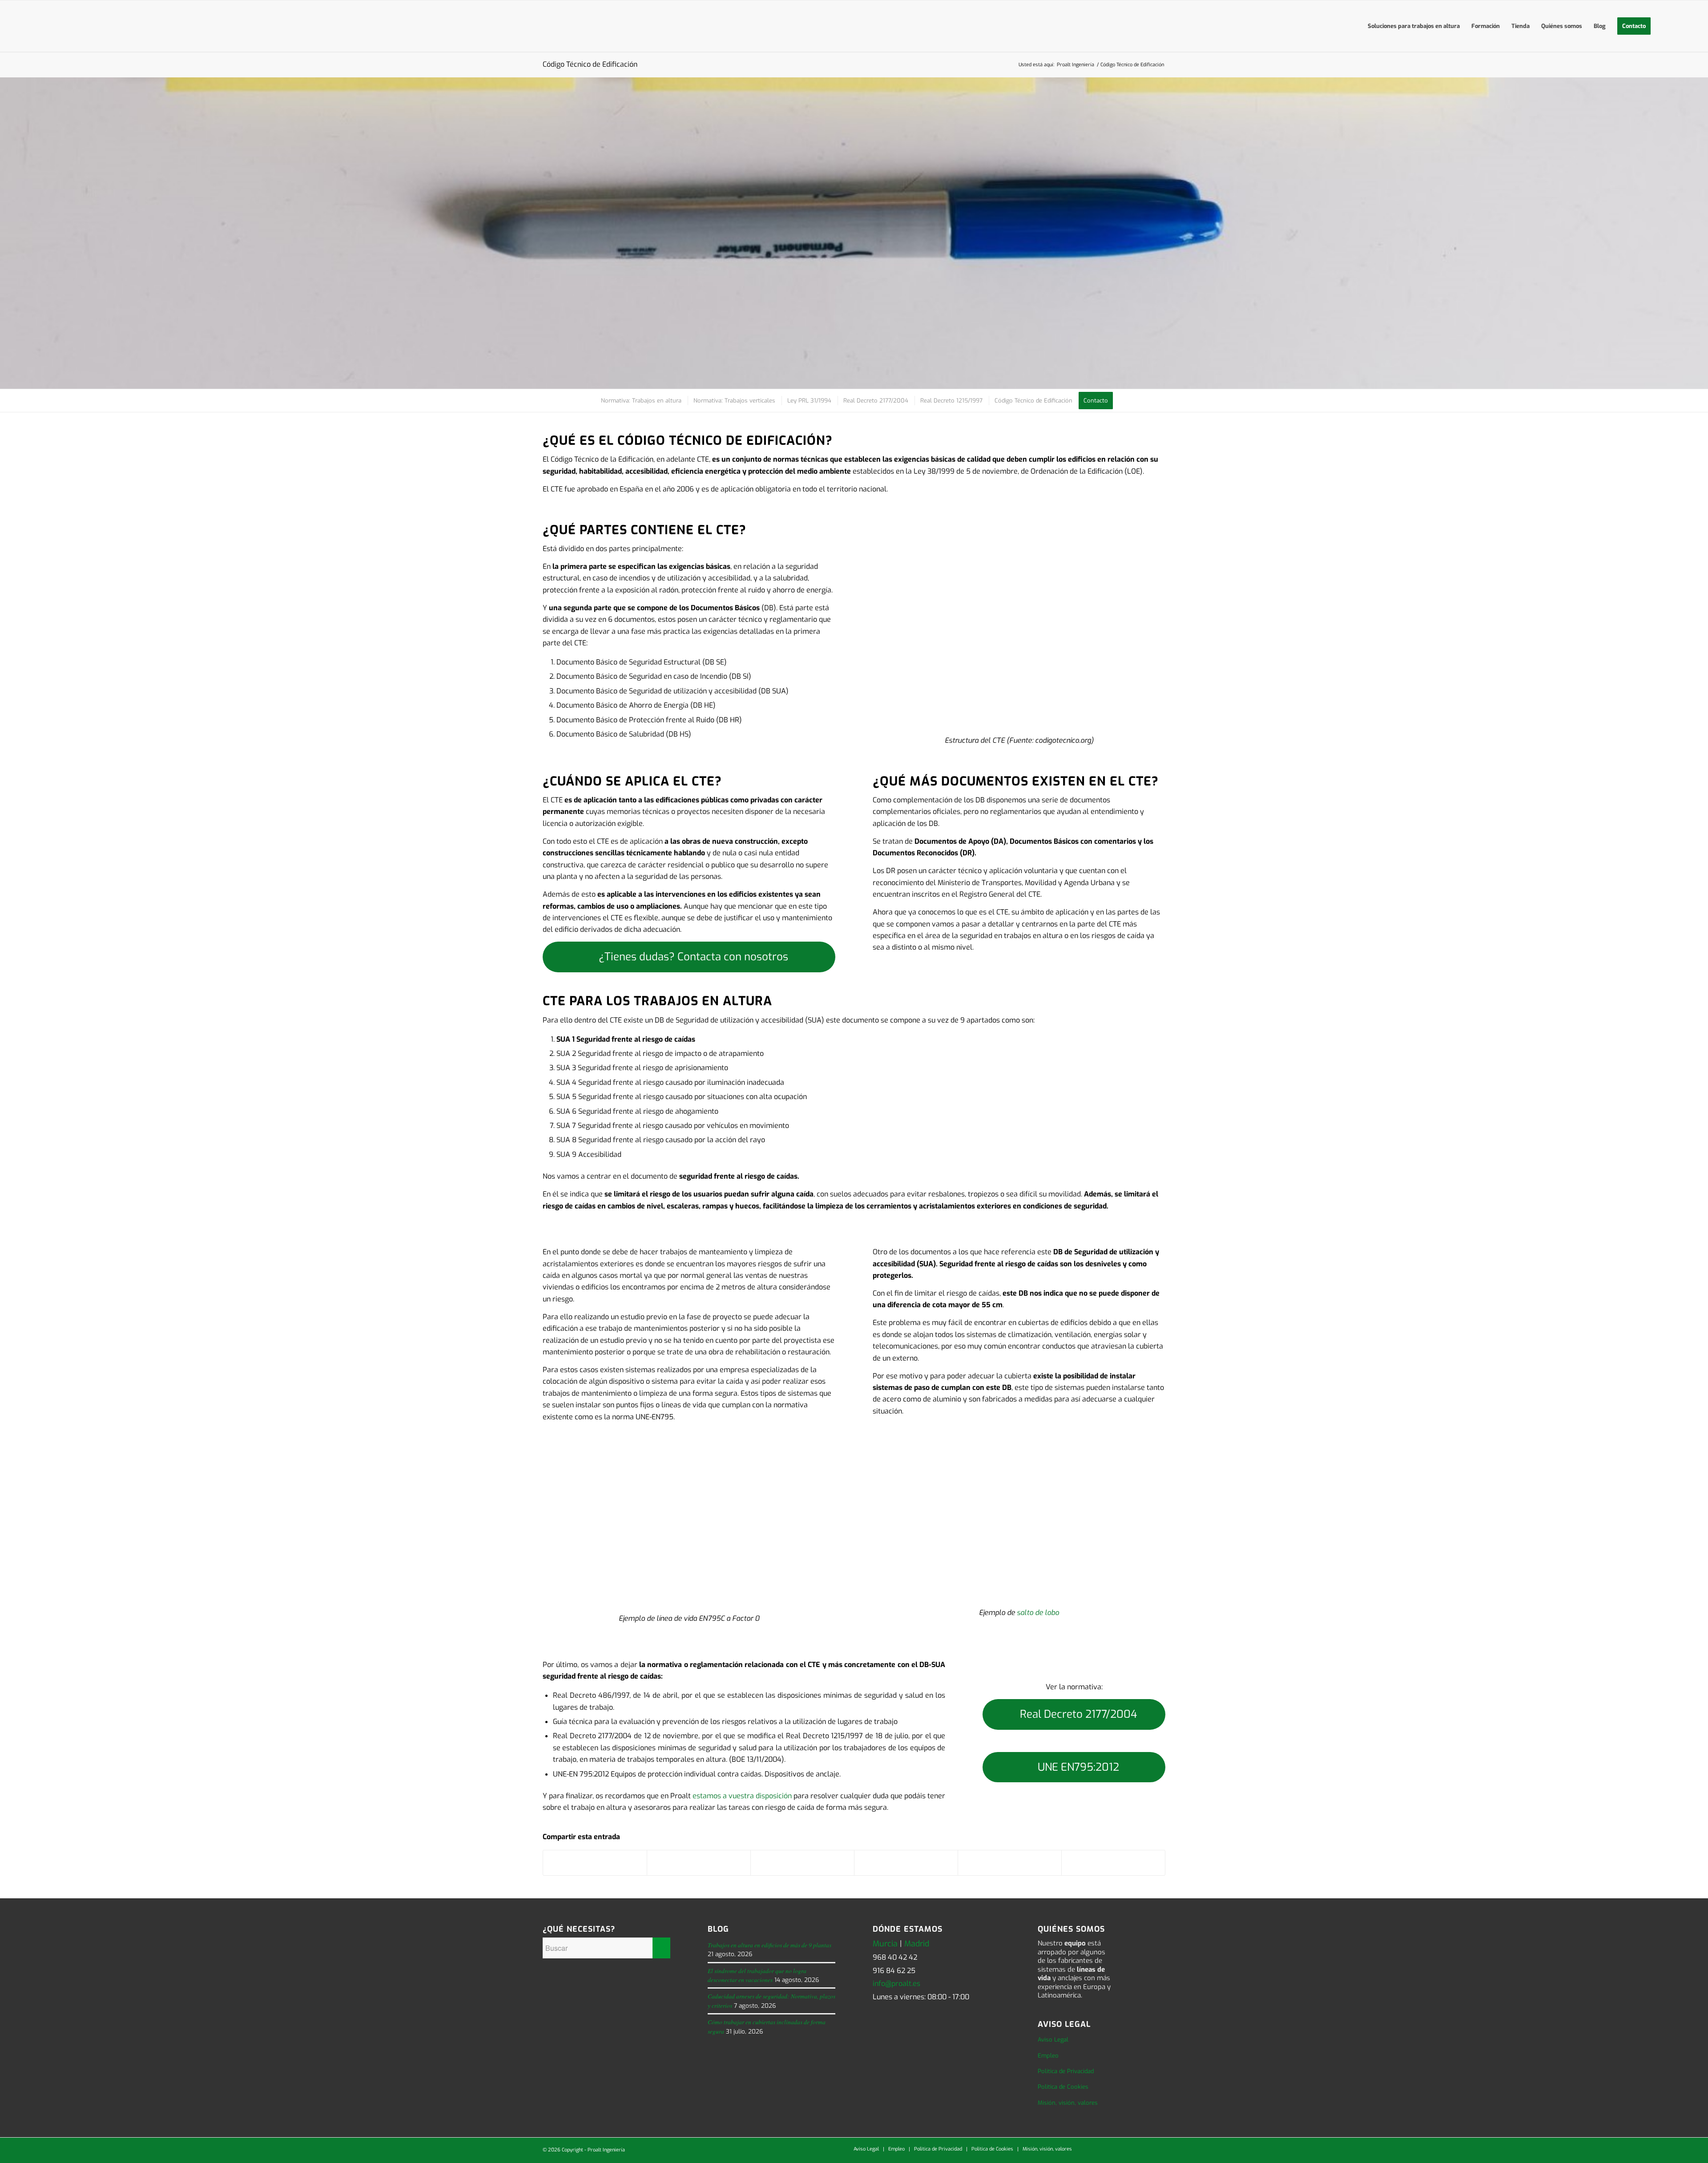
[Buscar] (1665, 26)
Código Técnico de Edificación (590, 64)
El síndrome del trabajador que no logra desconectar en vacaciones (757, 1975)
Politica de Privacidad (1066, 2071)
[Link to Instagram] (1145, 2149)
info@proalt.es (896, 1984)
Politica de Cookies (1063, 2087)
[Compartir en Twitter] (699, 1863)
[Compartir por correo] (1113, 1863)
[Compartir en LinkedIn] (1010, 1863)
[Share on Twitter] (802, 1863)
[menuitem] (1414, 26)
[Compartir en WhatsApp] (906, 1863)
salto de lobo (1038, 1613)
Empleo (1048, 2056)
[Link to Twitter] (1105, 2149)
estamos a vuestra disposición (742, 1796)
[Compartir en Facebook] (595, 1863)
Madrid (917, 1944)
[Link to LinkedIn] (1092, 2149)
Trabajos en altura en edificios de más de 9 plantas (769, 1945)
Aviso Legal (1053, 2040)
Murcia (885, 1944)
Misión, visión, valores (1068, 2103)
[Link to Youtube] (1132, 2149)
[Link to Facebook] (1119, 2149)
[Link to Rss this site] (1159, 2149)
